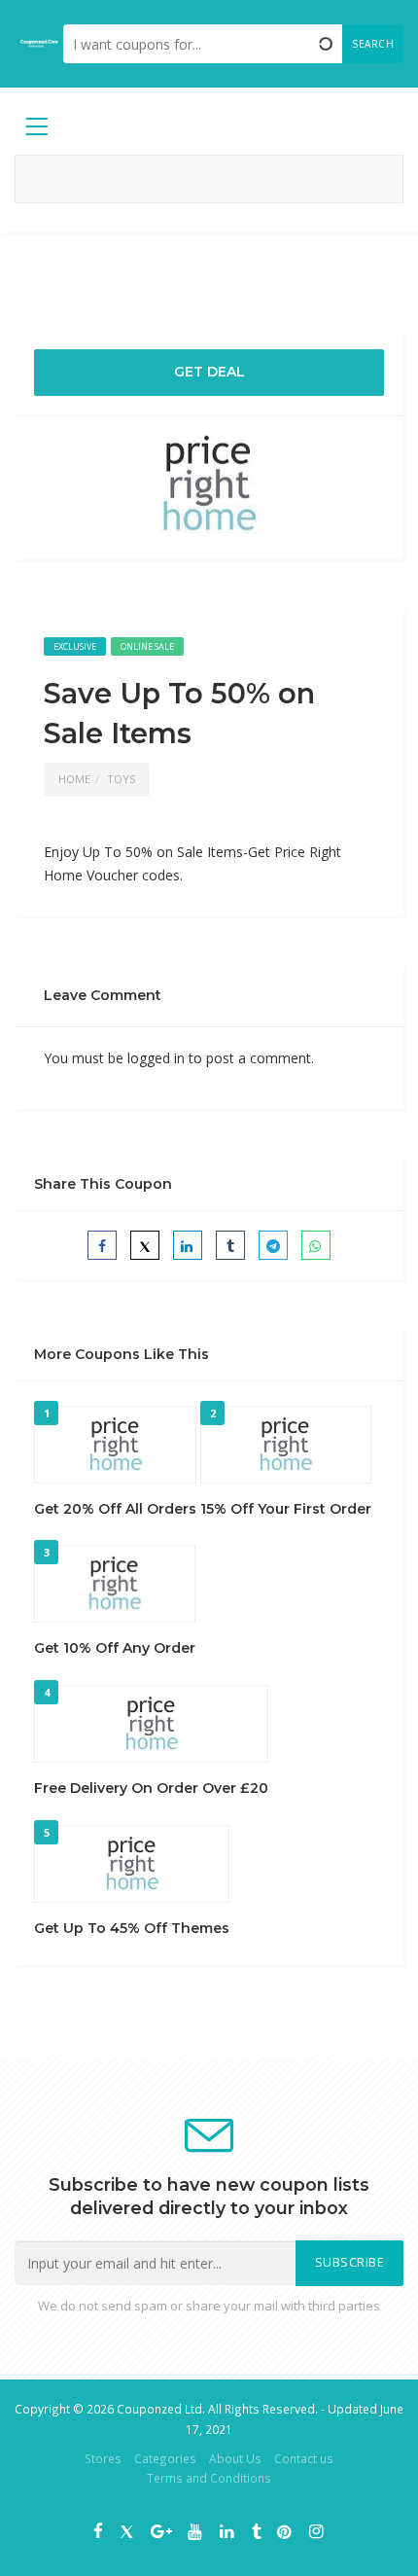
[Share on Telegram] (273, 1245)
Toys (121, 779)
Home (74, 779)
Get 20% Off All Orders (115, 1509)
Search (373, 44)
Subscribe (350, 2262)
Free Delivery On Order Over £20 (151, 1788)
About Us (235, 2458)
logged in (156, 1058)
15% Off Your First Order (286, 1509)
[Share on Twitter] (145, 1245)
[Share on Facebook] (102, 1245)
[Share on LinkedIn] (188, 1245)
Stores (103, 2458)
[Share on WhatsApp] (316, 1245)
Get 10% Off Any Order (115, 1648)
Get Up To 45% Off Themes (132, 1928)
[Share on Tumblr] (230, 1245)
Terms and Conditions (209, 2478)
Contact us (304, 2458)
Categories (165, 2458)
